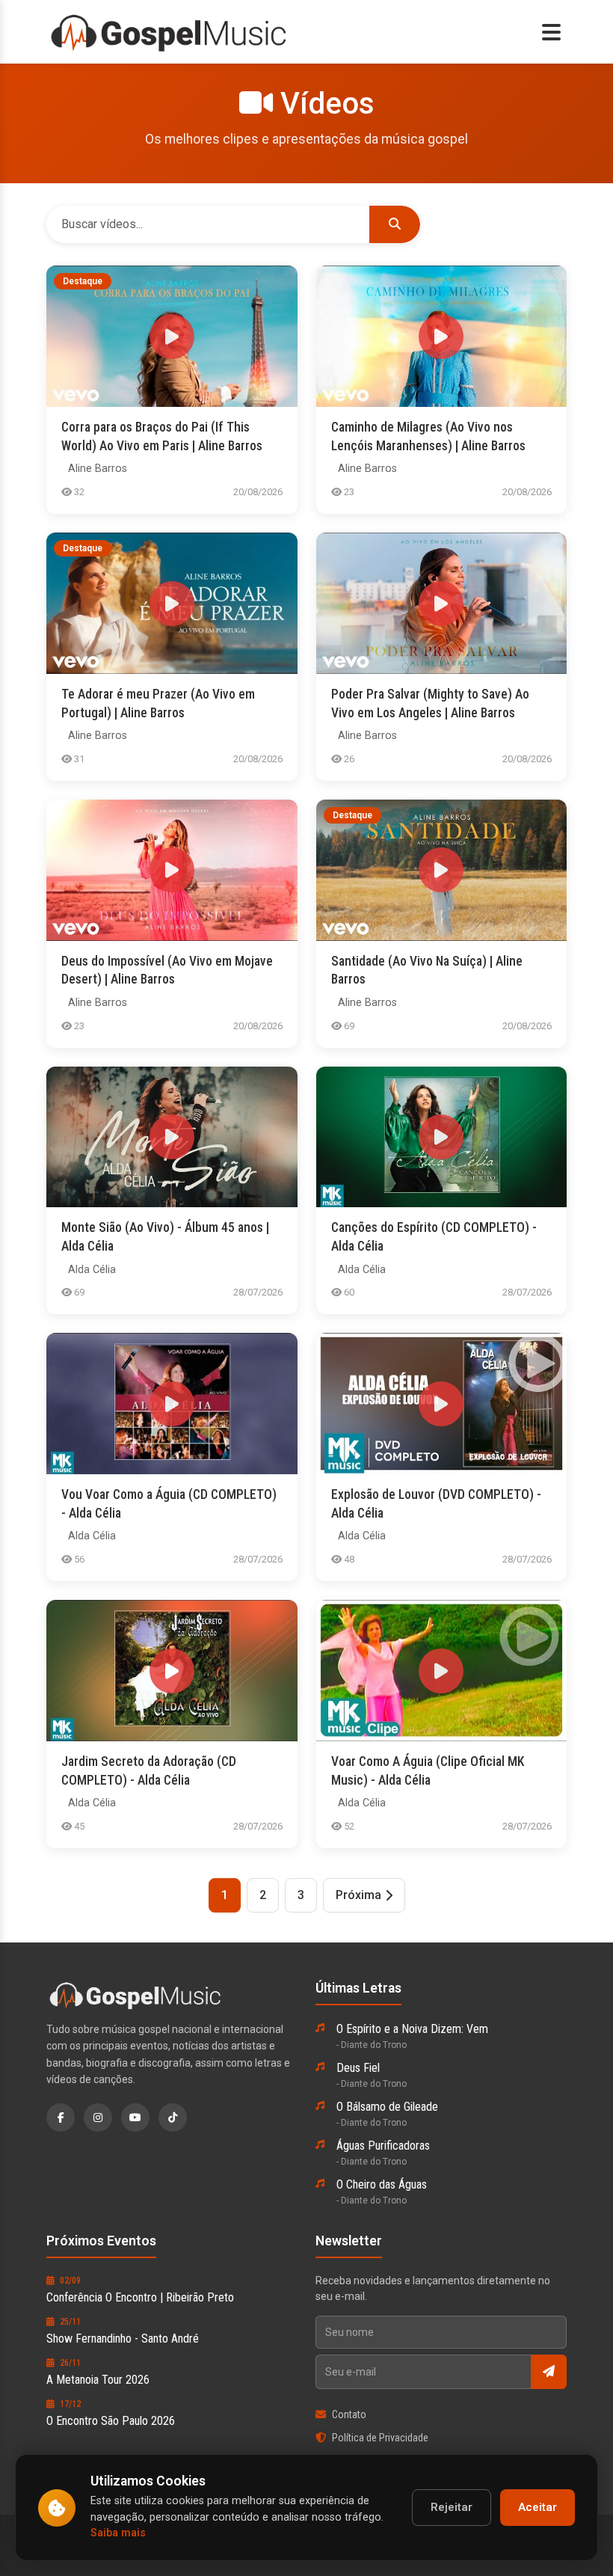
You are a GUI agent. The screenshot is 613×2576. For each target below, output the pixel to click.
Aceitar (537, 2507)
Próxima (358, 1895)
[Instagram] (98, 2117)
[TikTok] (173, 2117)
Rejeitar (452, 2507)
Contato (349, 2414)
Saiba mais (118, 2533)
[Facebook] (61, 2117)
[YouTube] (135, 2117)
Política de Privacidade (380, 2438)
